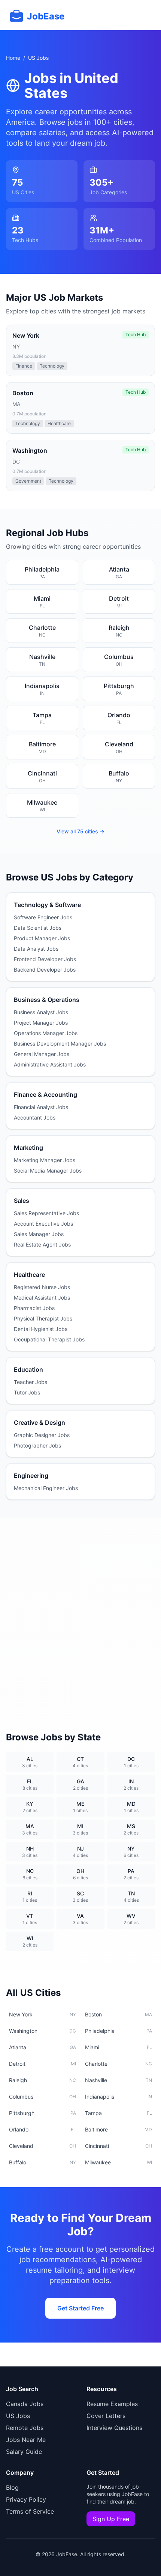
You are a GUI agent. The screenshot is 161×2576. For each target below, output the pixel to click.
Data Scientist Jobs (38, 928)
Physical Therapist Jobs (43, 1318)
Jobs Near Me (26, 2440)
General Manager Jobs (42, 1054)
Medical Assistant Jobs (42, 1298)
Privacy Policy (26, 2499)
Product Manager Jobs (42, 938)
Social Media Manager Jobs (48, 1171)
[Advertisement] (80, 1616)
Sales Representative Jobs (46, 1213)
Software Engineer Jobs (43, 917)
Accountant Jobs (35, 1117)
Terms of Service (30, 2511)
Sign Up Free (111, 2519)
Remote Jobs (25, 2428)
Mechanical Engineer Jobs (46, 1488)
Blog (12, 2487)
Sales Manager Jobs (39, 1234)
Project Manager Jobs (41, 1023)
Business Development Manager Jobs (60, 1044)
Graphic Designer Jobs (42, 1435)
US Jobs (18, 2416)
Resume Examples (112, 2404)
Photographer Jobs (37, 1445)
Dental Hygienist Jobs (41, 1329)
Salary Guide (24, 2452)
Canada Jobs (25, 2404)
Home (13, 58)
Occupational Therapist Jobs (49, 1339)
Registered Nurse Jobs (42, 1287)
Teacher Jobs (31, 1382)
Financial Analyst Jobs (41, 1107)
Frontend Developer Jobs (45, 959)
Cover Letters (106, 2416)
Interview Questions (114, 2428)
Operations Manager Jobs (46, 1033)
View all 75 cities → (80, 831)
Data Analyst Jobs (36, 949)
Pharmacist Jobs (34, 1308)
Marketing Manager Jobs (45, 1160)
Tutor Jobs (27, 1392)
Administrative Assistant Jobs (50, 1064)
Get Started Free (80, 2308)
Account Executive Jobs (43, 1224)
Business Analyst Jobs (41, 1012)
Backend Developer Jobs (45, 970)
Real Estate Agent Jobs (42, 1244)
